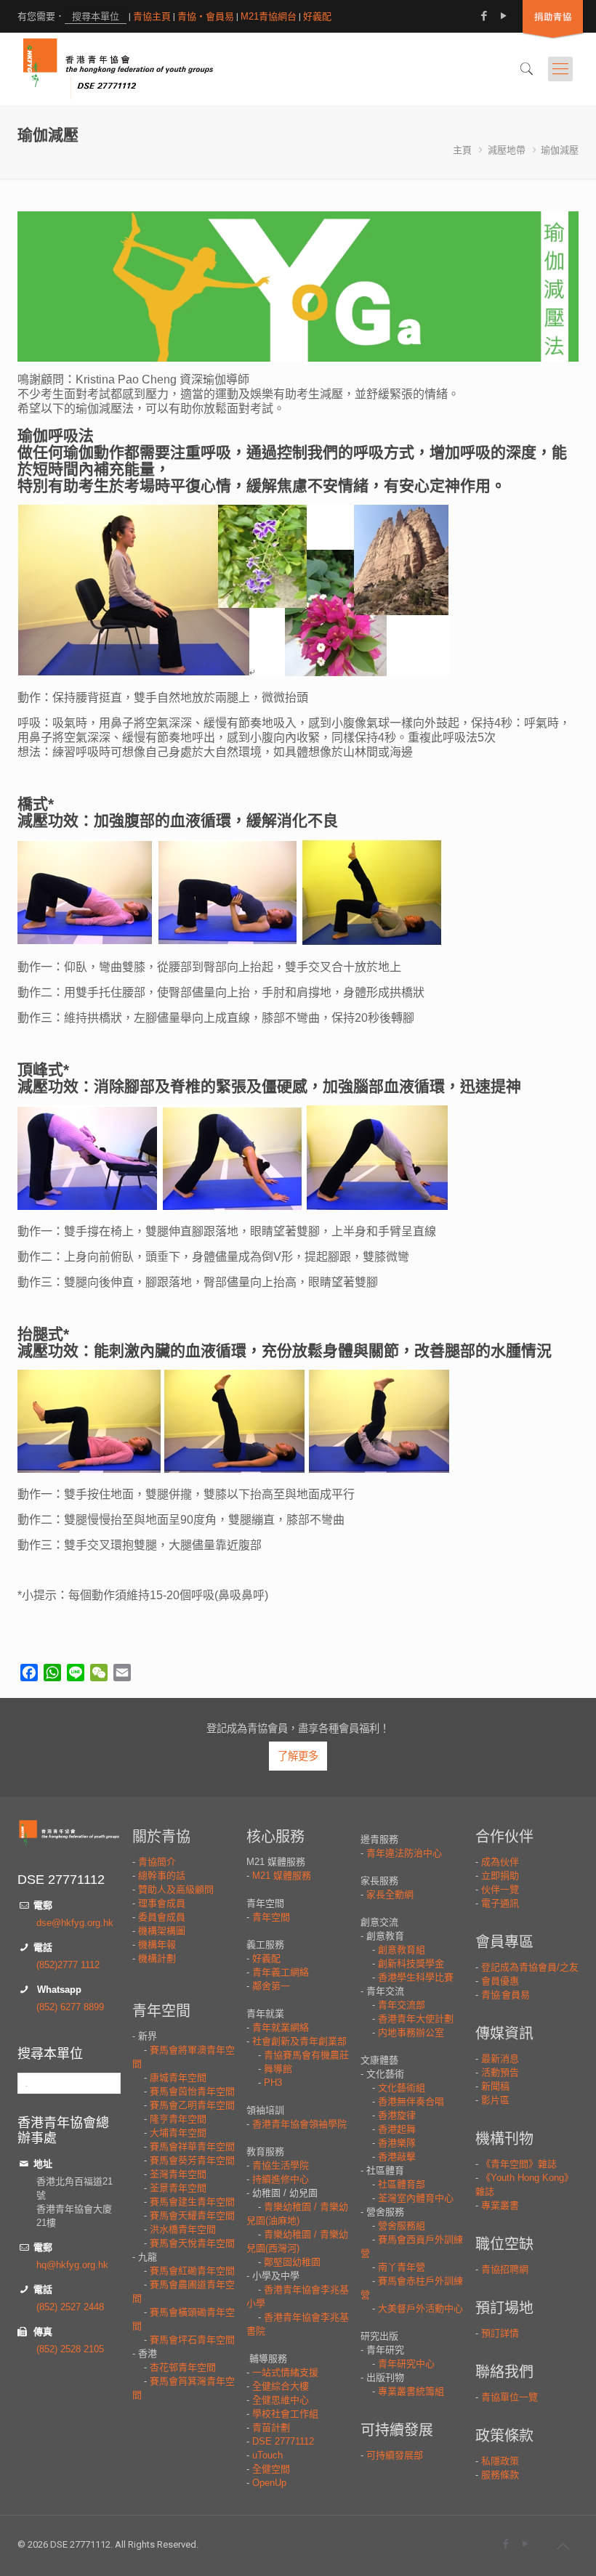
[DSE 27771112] (118, 69)
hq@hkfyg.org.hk (72, 2265)
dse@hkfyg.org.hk (75, 1923)
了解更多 (298, 1756)
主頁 (462, 150)
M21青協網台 (269, 16)
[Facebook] (484, 16)
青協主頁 (152, 16)
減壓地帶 (507, 150)
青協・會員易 (206, 16)
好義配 (317, 16)
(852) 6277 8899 (70, 2007)
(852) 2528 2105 (70, 2349)
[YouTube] (504, 16)
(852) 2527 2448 (70, 2307)
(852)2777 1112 (68, 1965)
